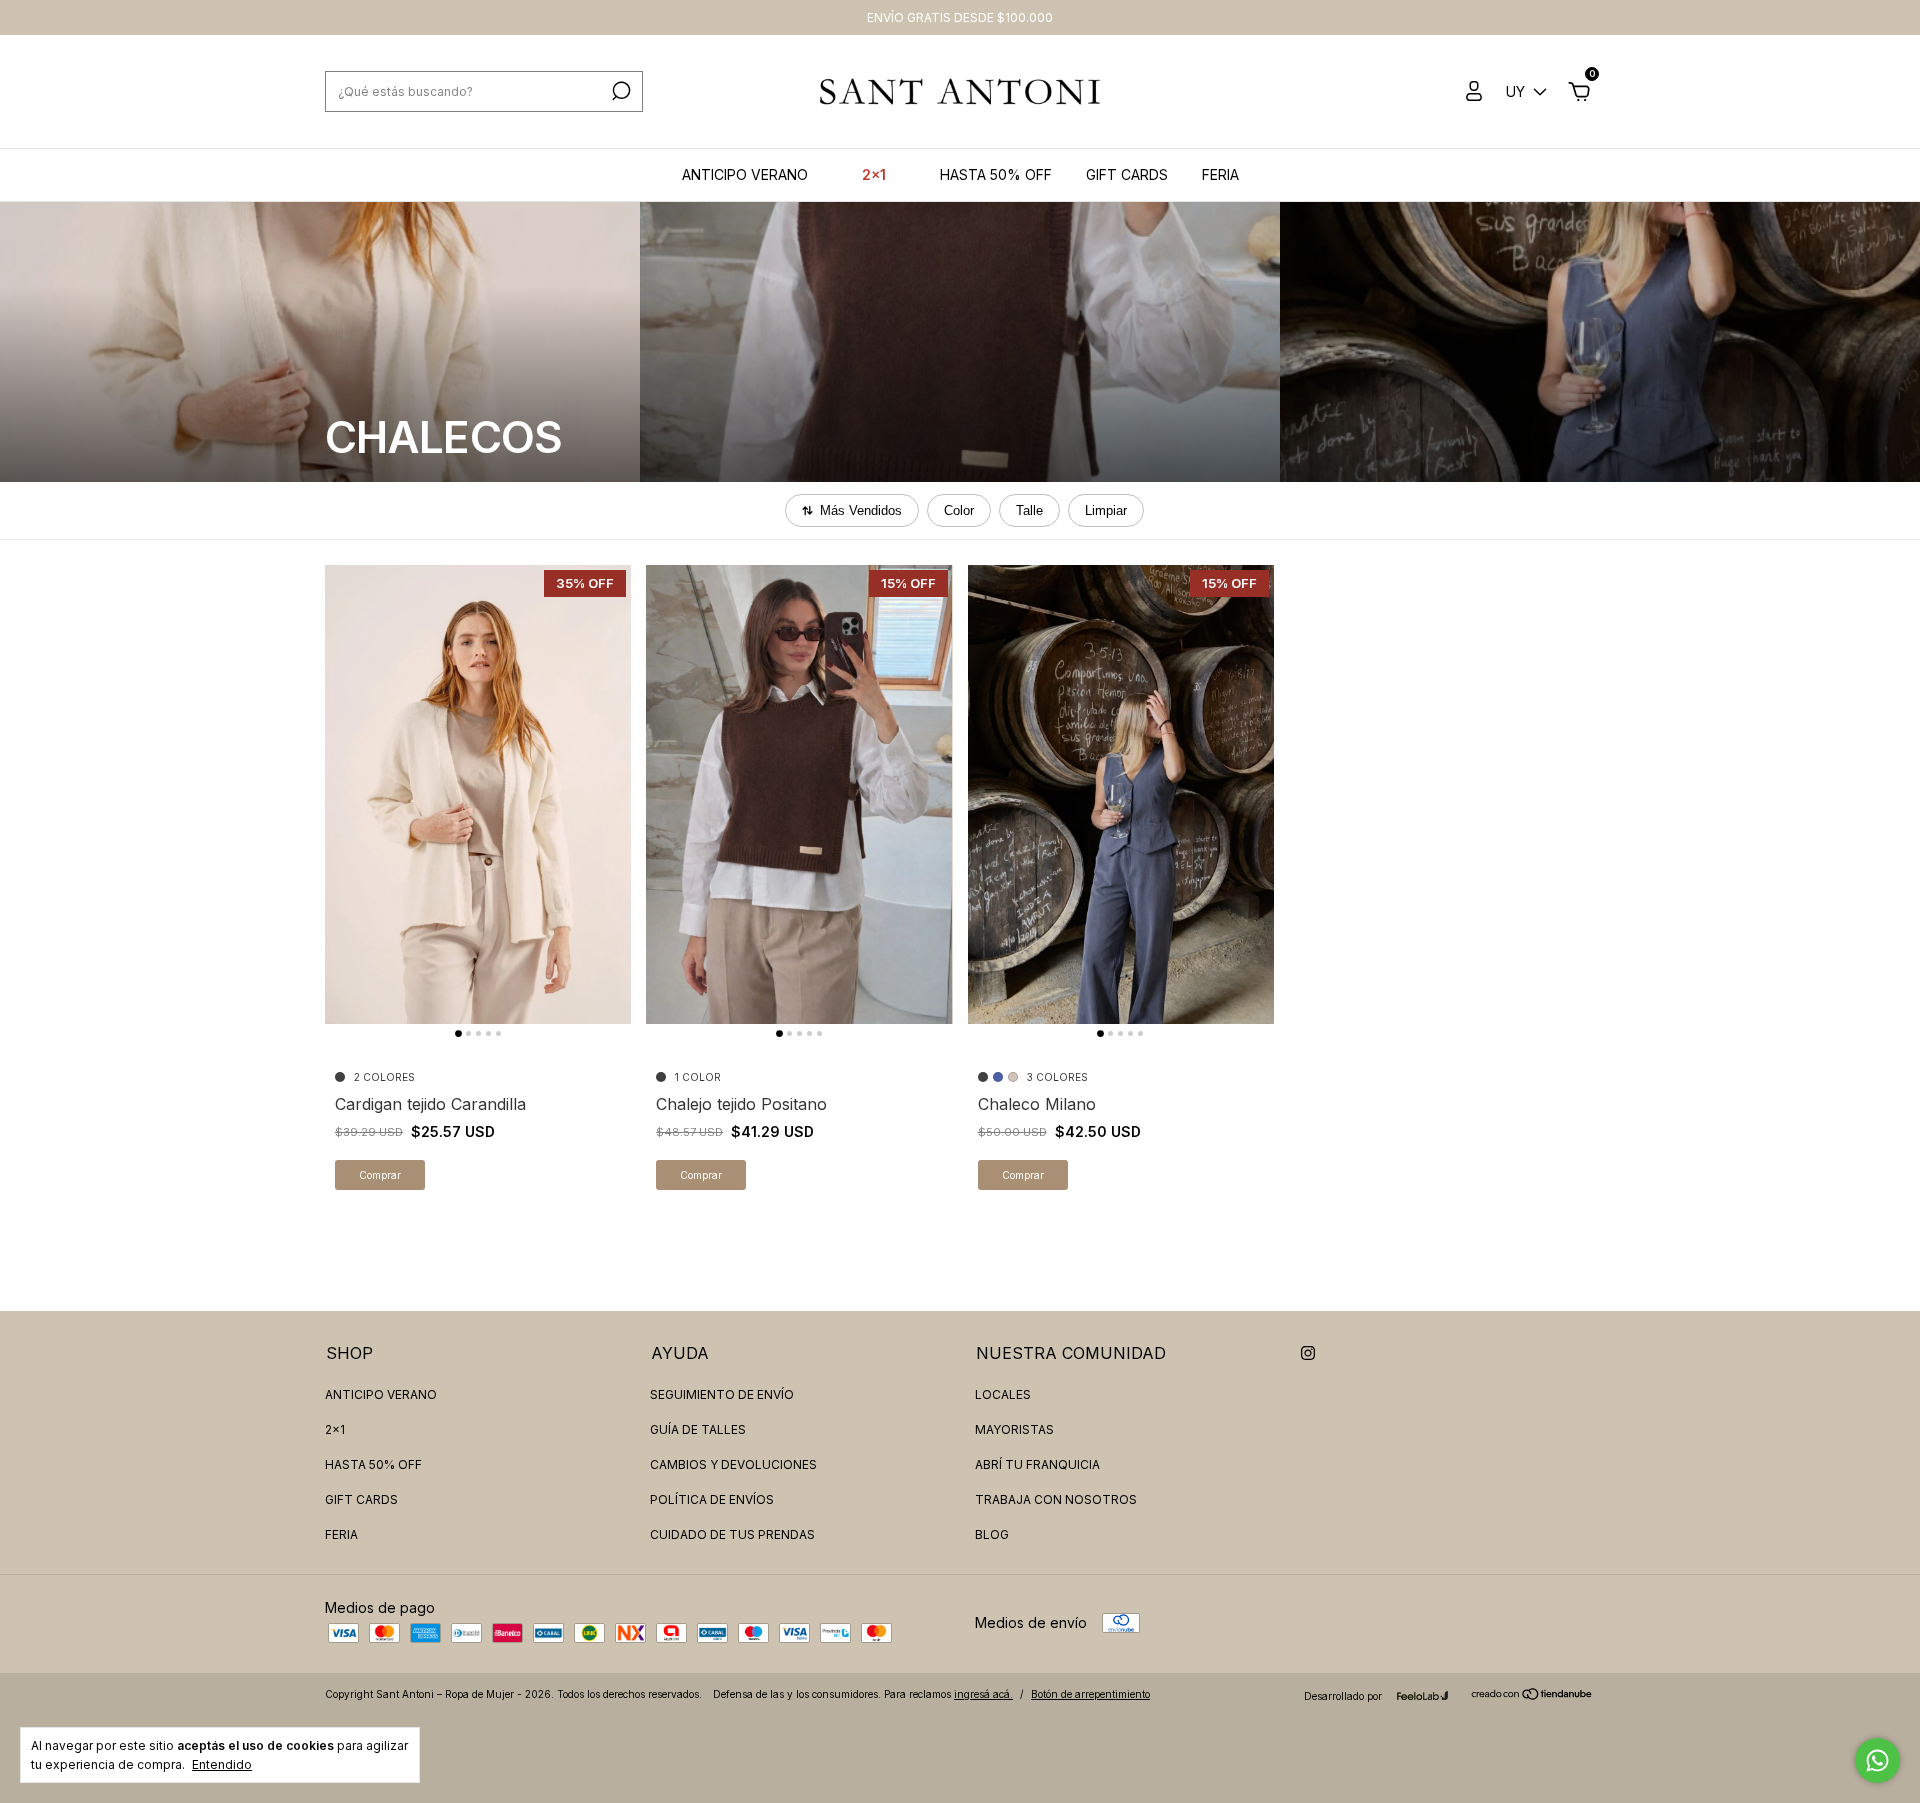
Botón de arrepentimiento (1090, 1694)
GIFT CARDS (1127, 174)
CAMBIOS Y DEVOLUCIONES (733, 1464)
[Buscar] (619, 91)
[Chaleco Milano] (1121, 794)
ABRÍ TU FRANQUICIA (1037, 1464)
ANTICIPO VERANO (745, 174)
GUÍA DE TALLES (698, 1429)
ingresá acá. (983, 1694)
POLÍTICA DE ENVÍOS (712, 1499)
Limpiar (1106, 510)
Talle (1029, 510)
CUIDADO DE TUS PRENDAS (732, 1534)
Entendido (222, 1764)
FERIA (1220, 174)
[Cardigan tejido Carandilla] (478, 794)
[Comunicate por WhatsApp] (1877, 1760)
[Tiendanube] (1532, 1694)
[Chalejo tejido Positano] (799, 794)
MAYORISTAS (1014, 1429)
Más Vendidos (861, 510)
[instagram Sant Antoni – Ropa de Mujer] (1308, 1353)
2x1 (874, 174)
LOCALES (1003, 1394)
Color (959, 510)
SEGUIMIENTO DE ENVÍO (722, 1394)
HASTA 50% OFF (996, 174)
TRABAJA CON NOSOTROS (1056, 1499)
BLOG (992, 1534)
